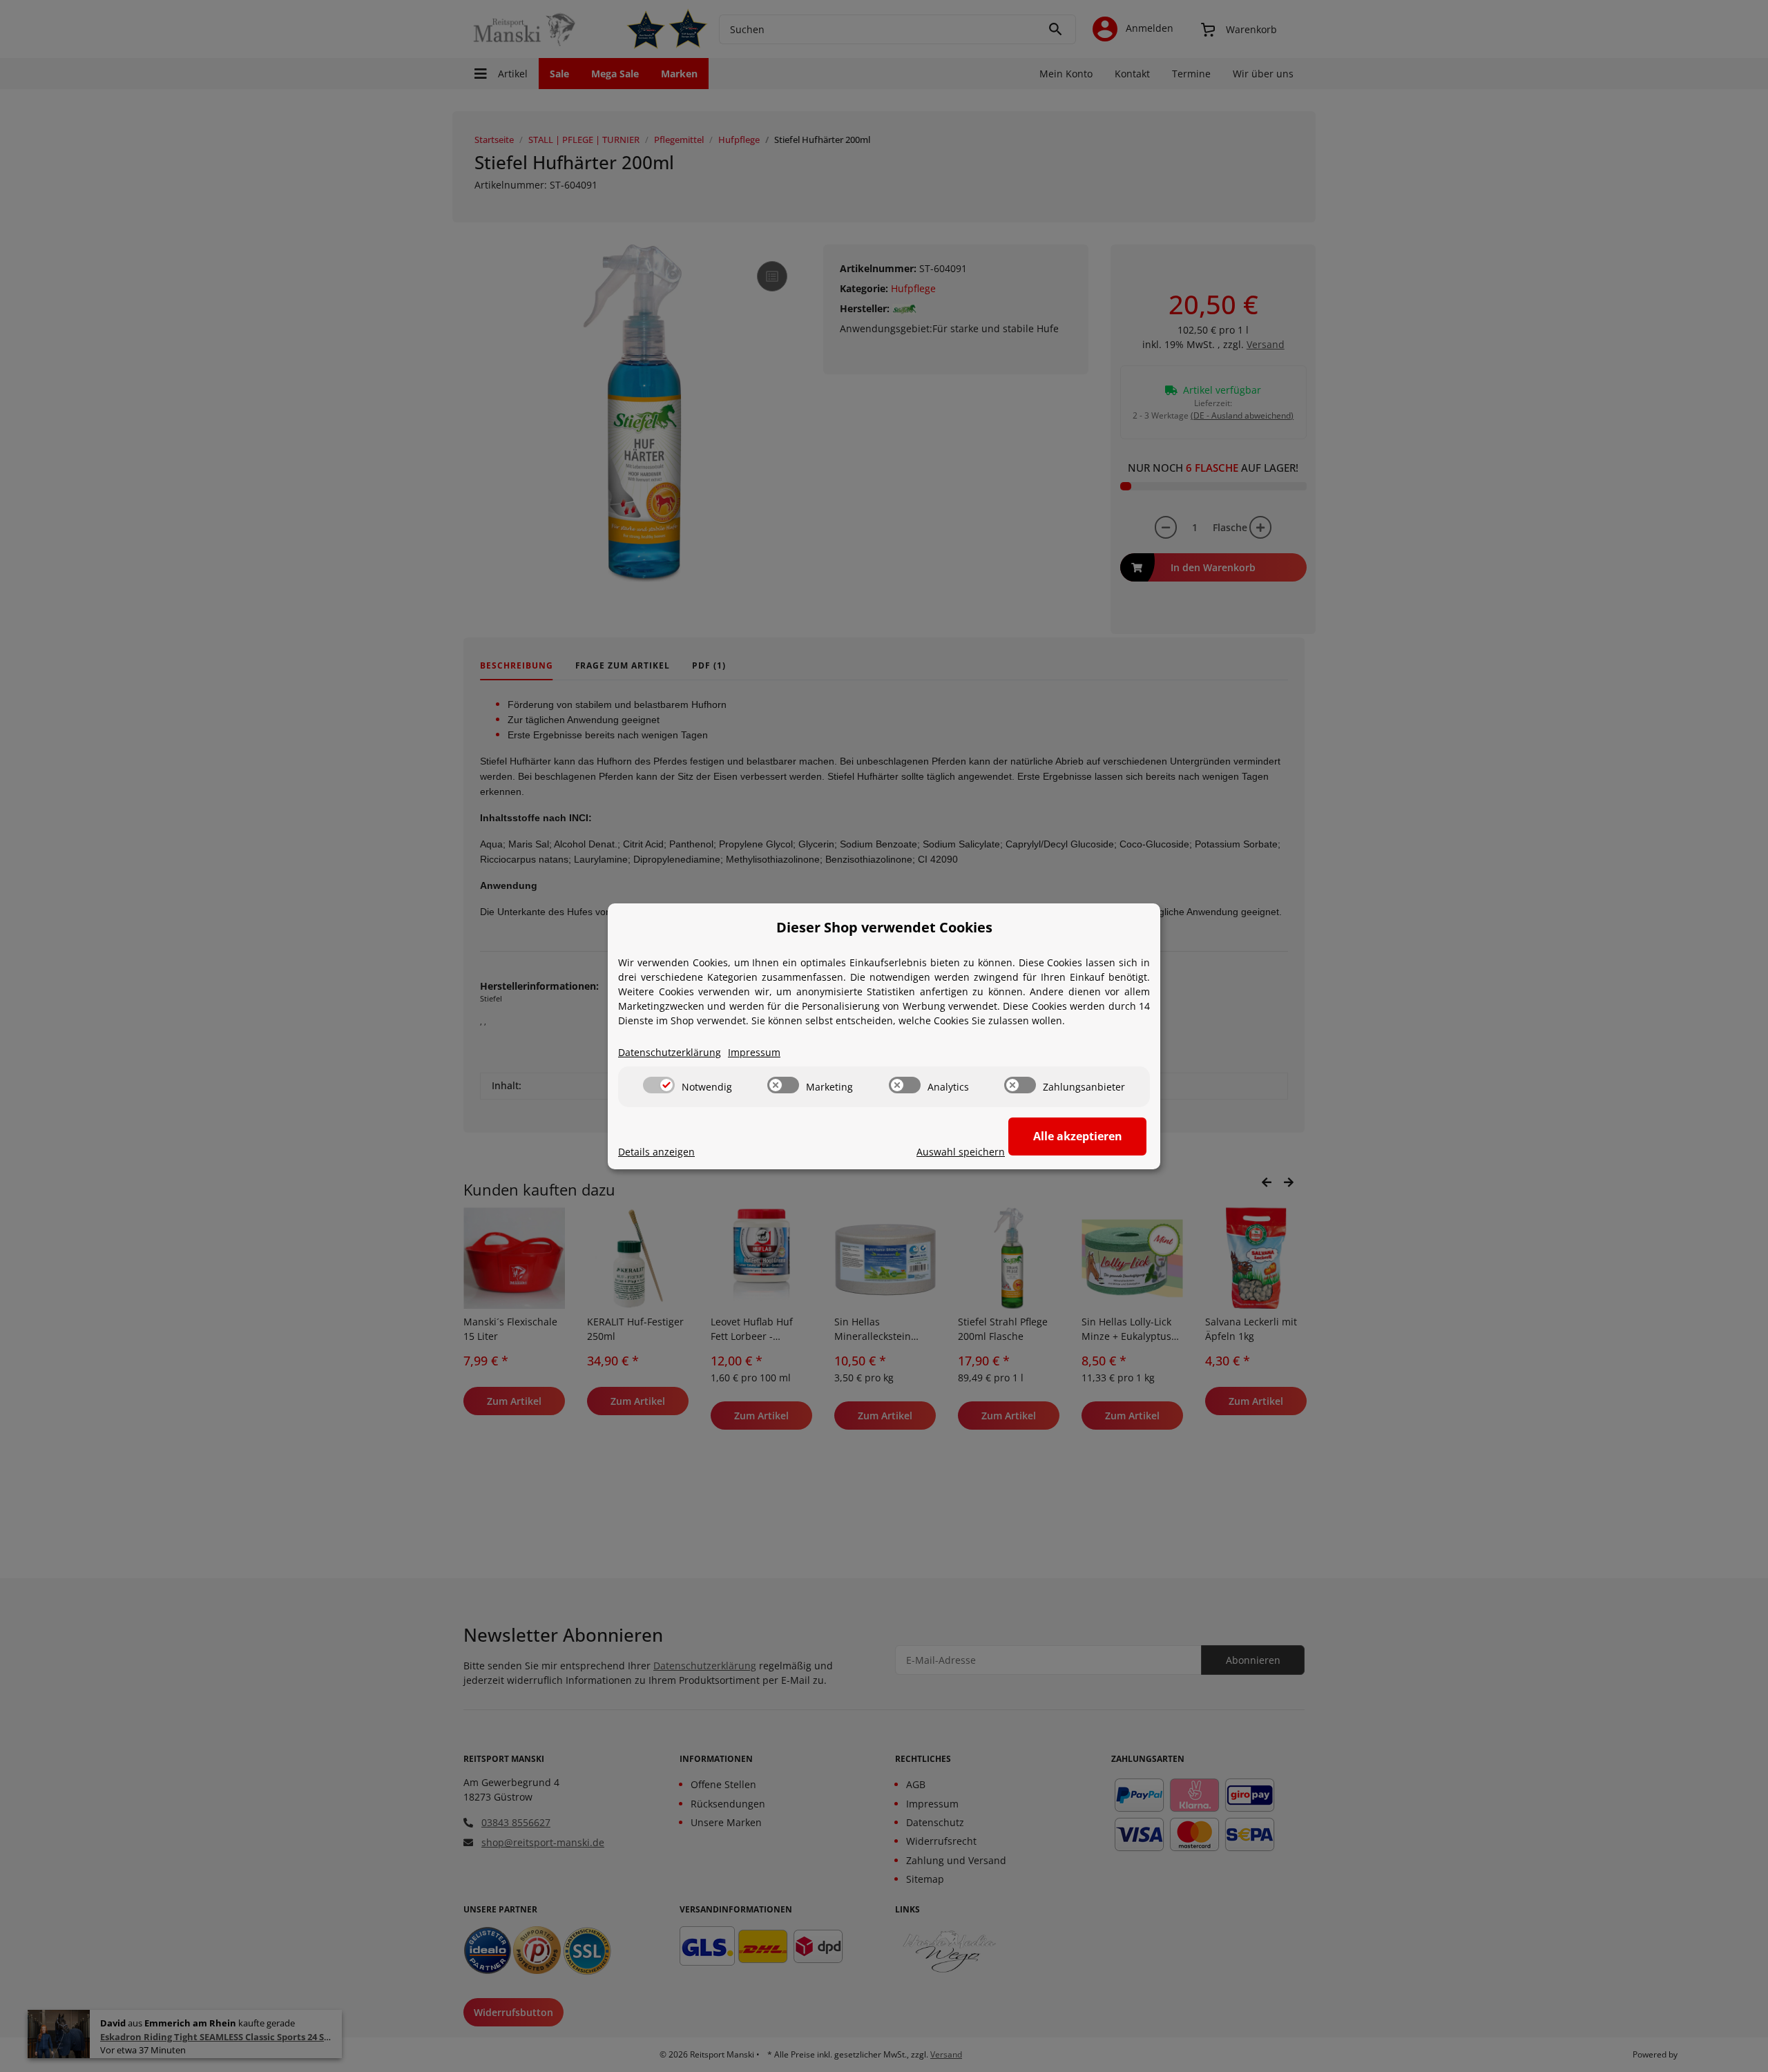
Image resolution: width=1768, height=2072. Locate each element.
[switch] (659, 1085)
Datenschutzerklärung (670, 1052)
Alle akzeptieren (1078, 1136)
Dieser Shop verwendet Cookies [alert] (884, 927)
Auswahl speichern (961, 1152)
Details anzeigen (656, 1152)
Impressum (754, 1052)
